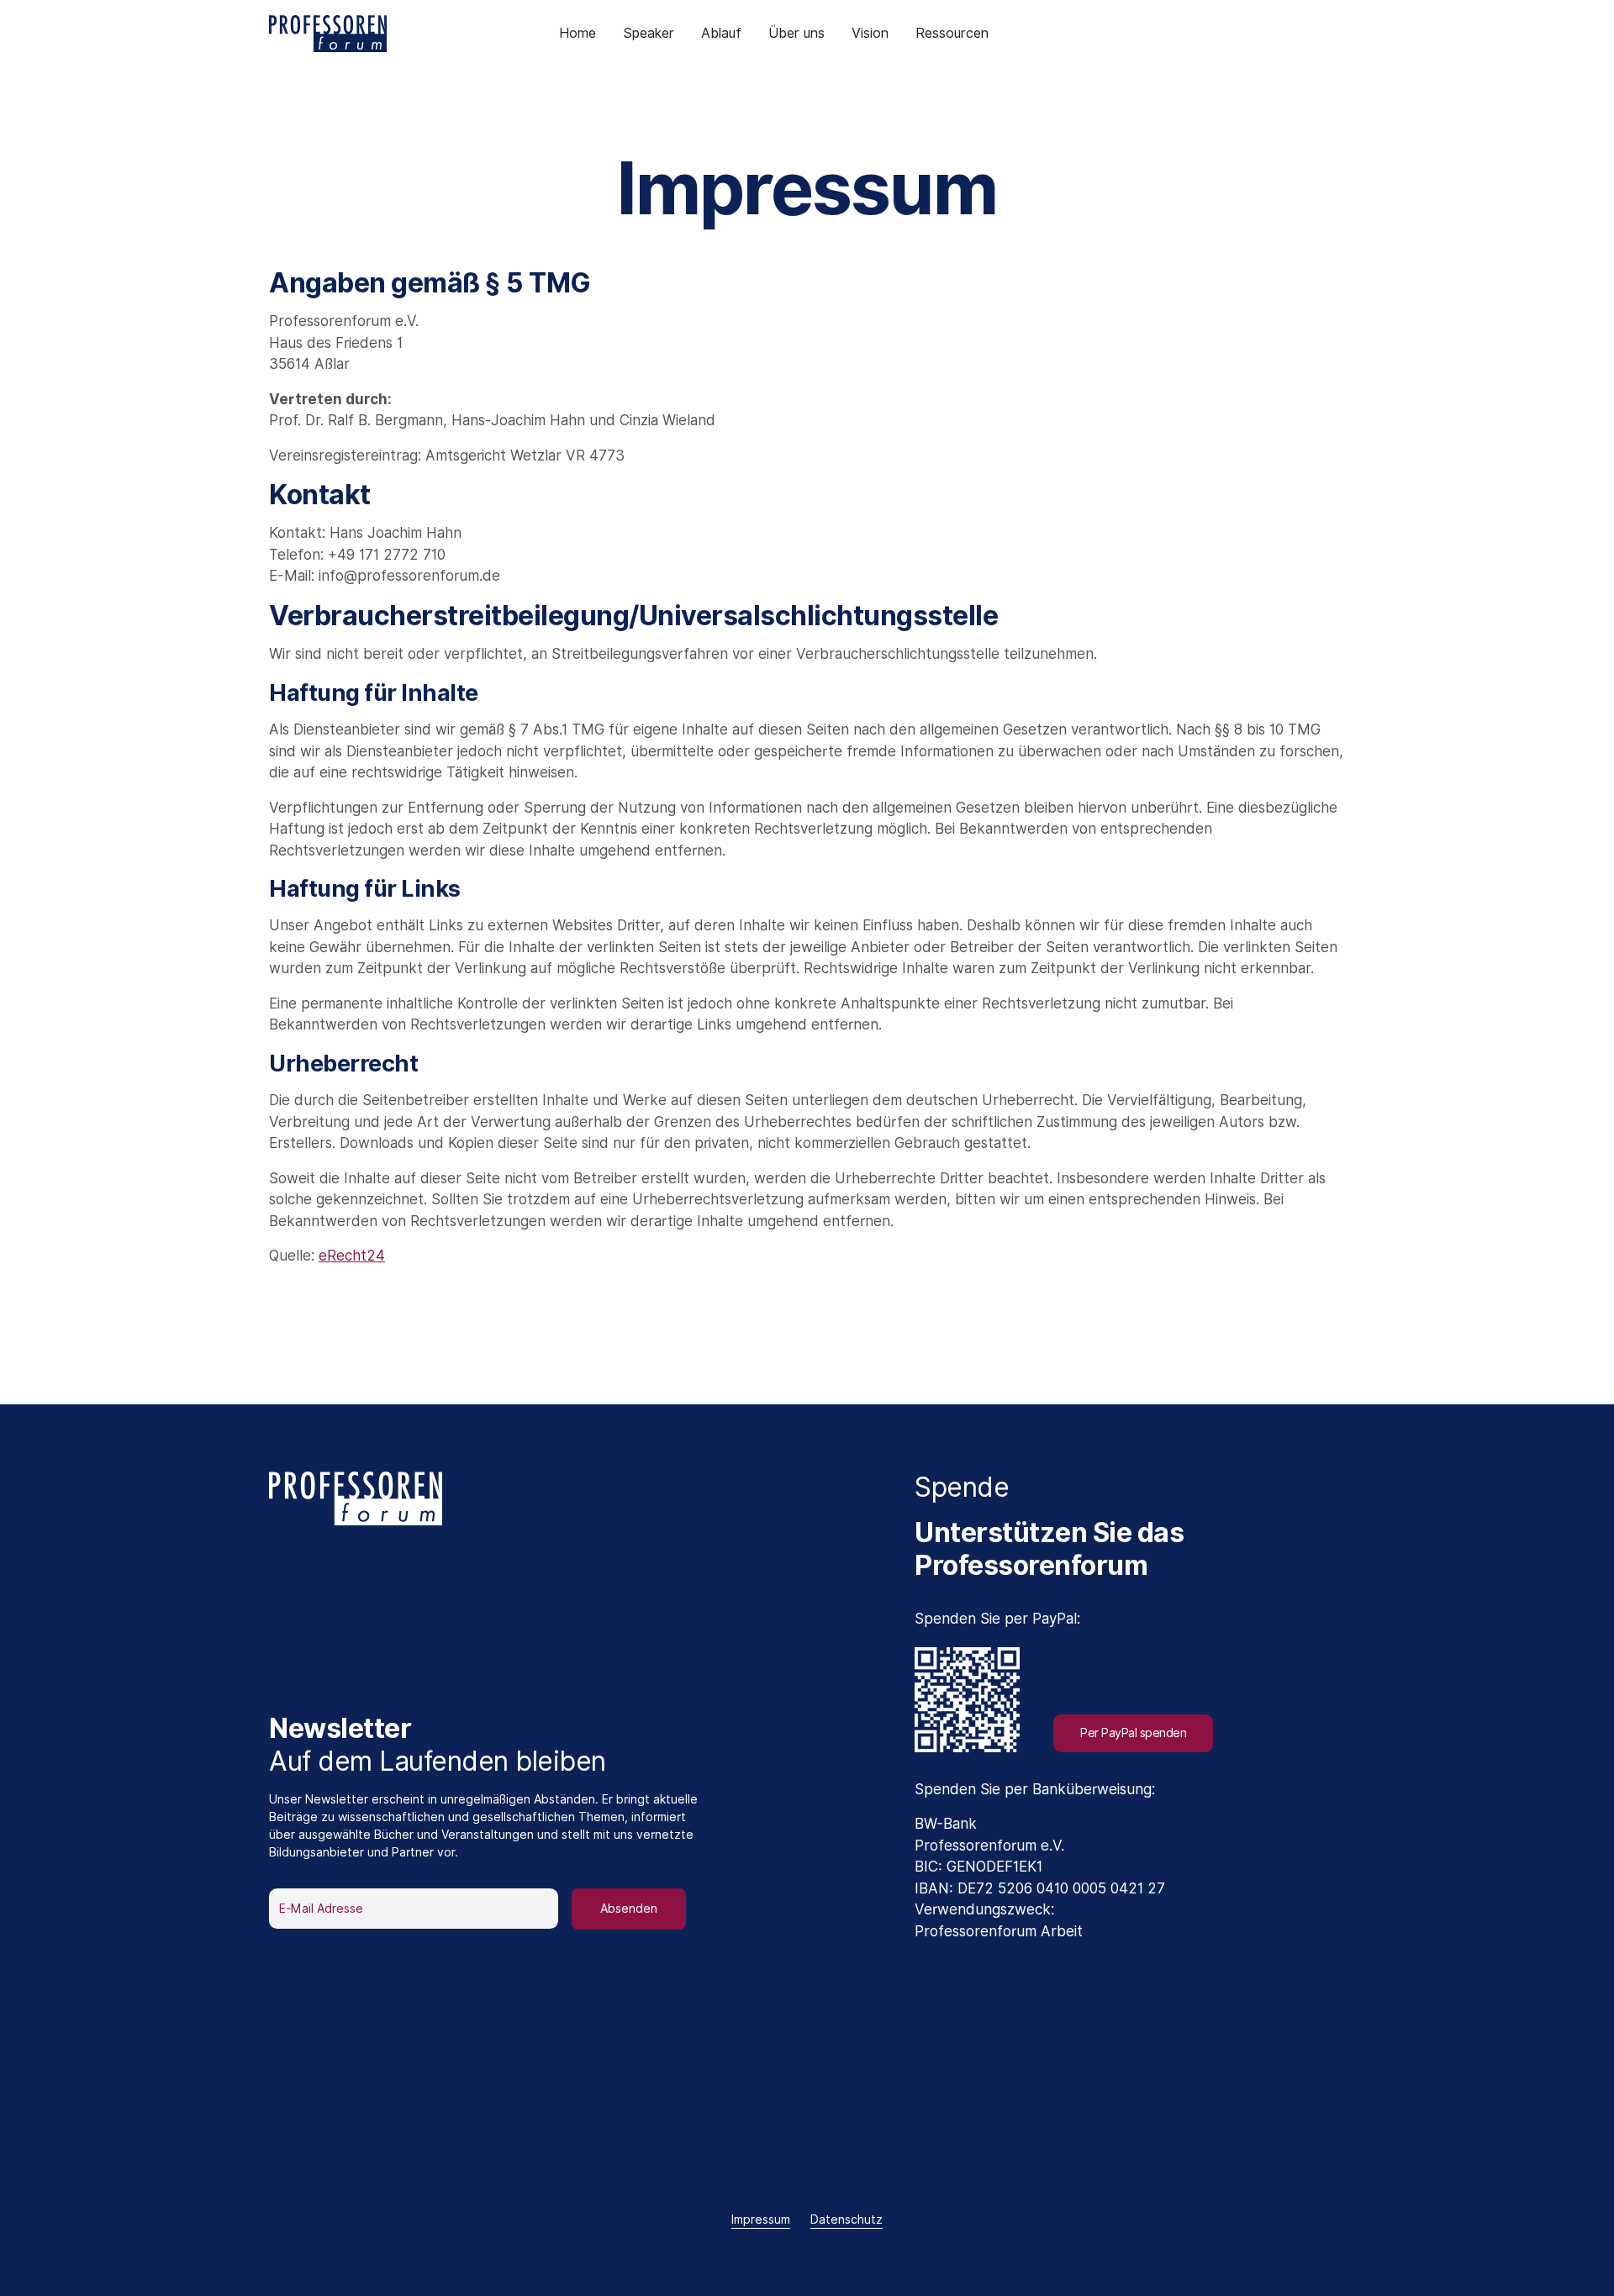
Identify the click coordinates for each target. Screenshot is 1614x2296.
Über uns (796, 33)
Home (578, 33)
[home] (347, 34)
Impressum (761, 2220)
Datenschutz (847, 2220)
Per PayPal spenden (1133, 1733)
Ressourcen (952, 33)
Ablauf (721, 33)
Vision (870, 33)
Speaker (649, 33)
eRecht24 (352, 1256)
